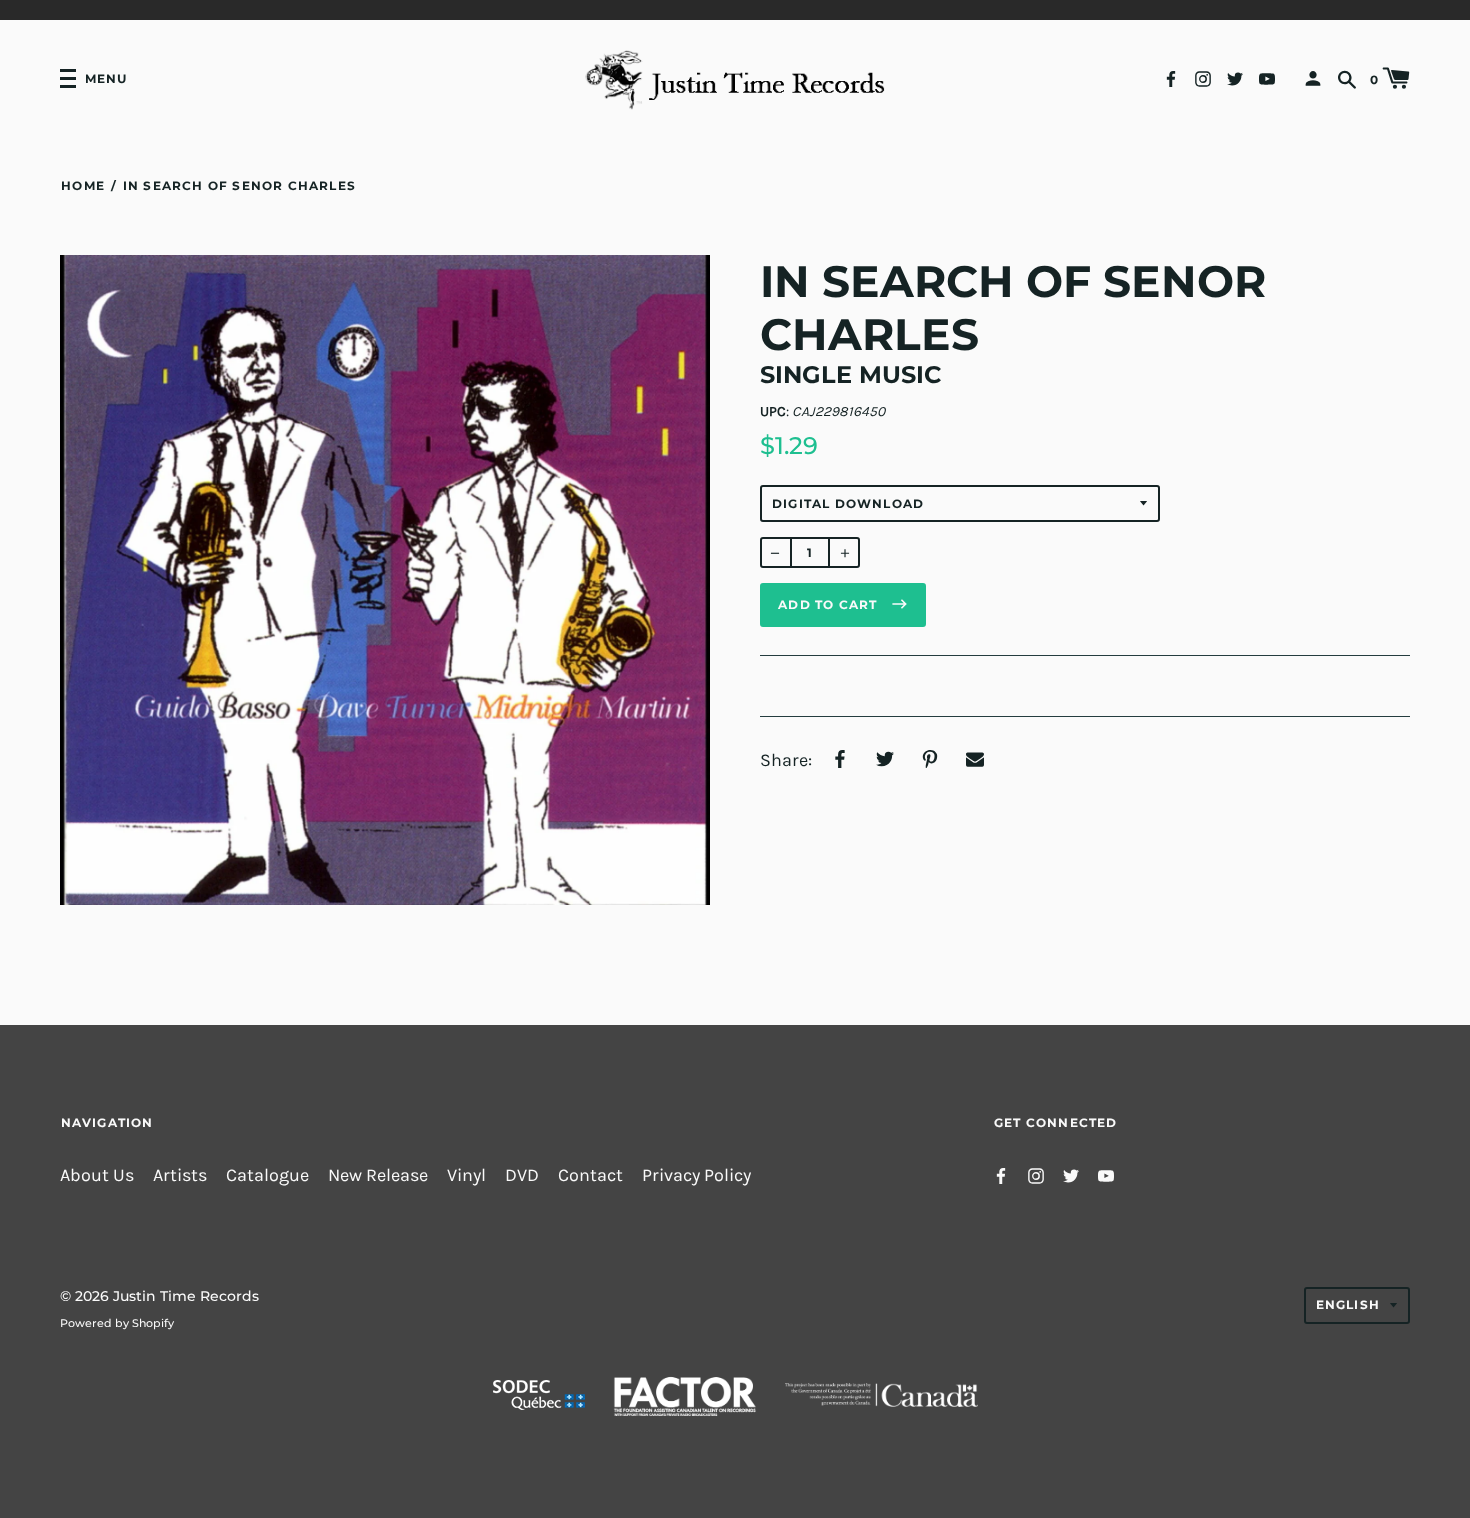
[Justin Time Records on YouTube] (1267, 77)
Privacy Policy (696, 1175)
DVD (522, 1175)
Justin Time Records (186, 1296)
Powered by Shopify (117, 1323)
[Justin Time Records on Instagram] (1203, 77)
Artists (180, 1175)
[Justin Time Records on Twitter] (1235, 77)
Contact (590, 1175)
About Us (97, 1175)
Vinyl (466, 1175)
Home (83, 185)
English (1348, 1304)
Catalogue (267, 1175)
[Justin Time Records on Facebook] (1171, 77)
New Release (378, 1175)
